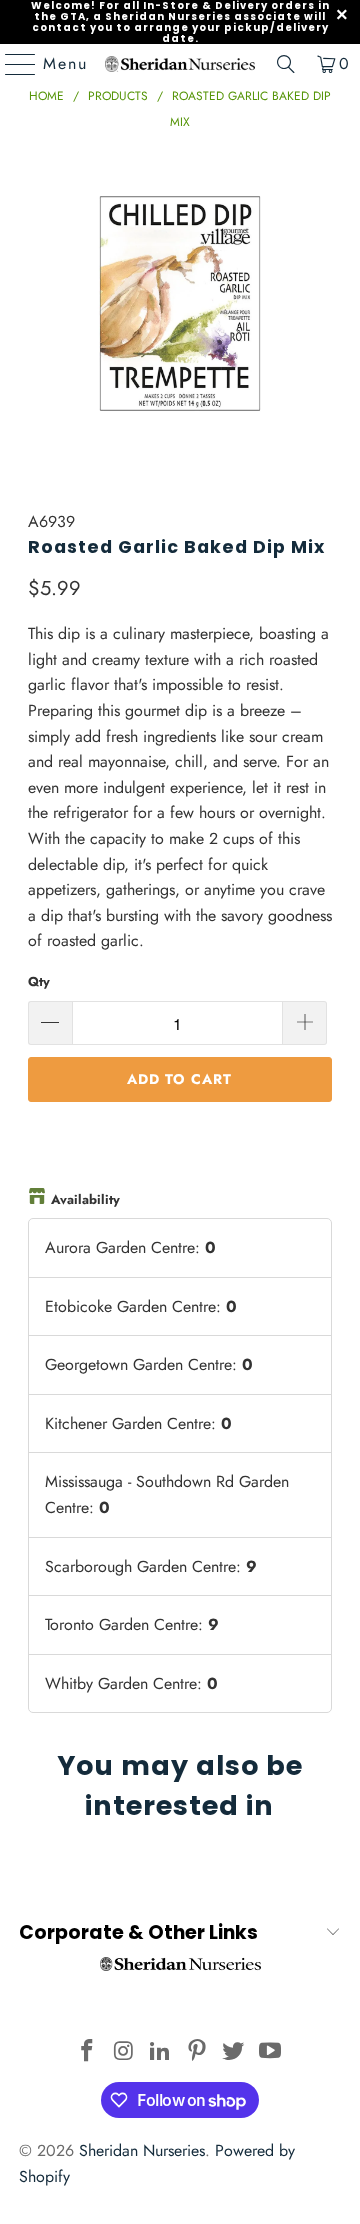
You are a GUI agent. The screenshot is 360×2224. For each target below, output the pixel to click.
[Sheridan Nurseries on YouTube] (271, 2052)
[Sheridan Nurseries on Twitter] (234, 2052)
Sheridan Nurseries (142, 2150)
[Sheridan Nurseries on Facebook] (87, 2052)
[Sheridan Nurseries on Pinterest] (198, 2052)
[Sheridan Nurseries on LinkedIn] (161, 2052)
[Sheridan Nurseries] (180, 64)
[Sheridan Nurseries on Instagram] (124, 2052)
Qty (39, 981)
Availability (85, 1199)
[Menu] (11, 64)
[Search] (286, 64)
